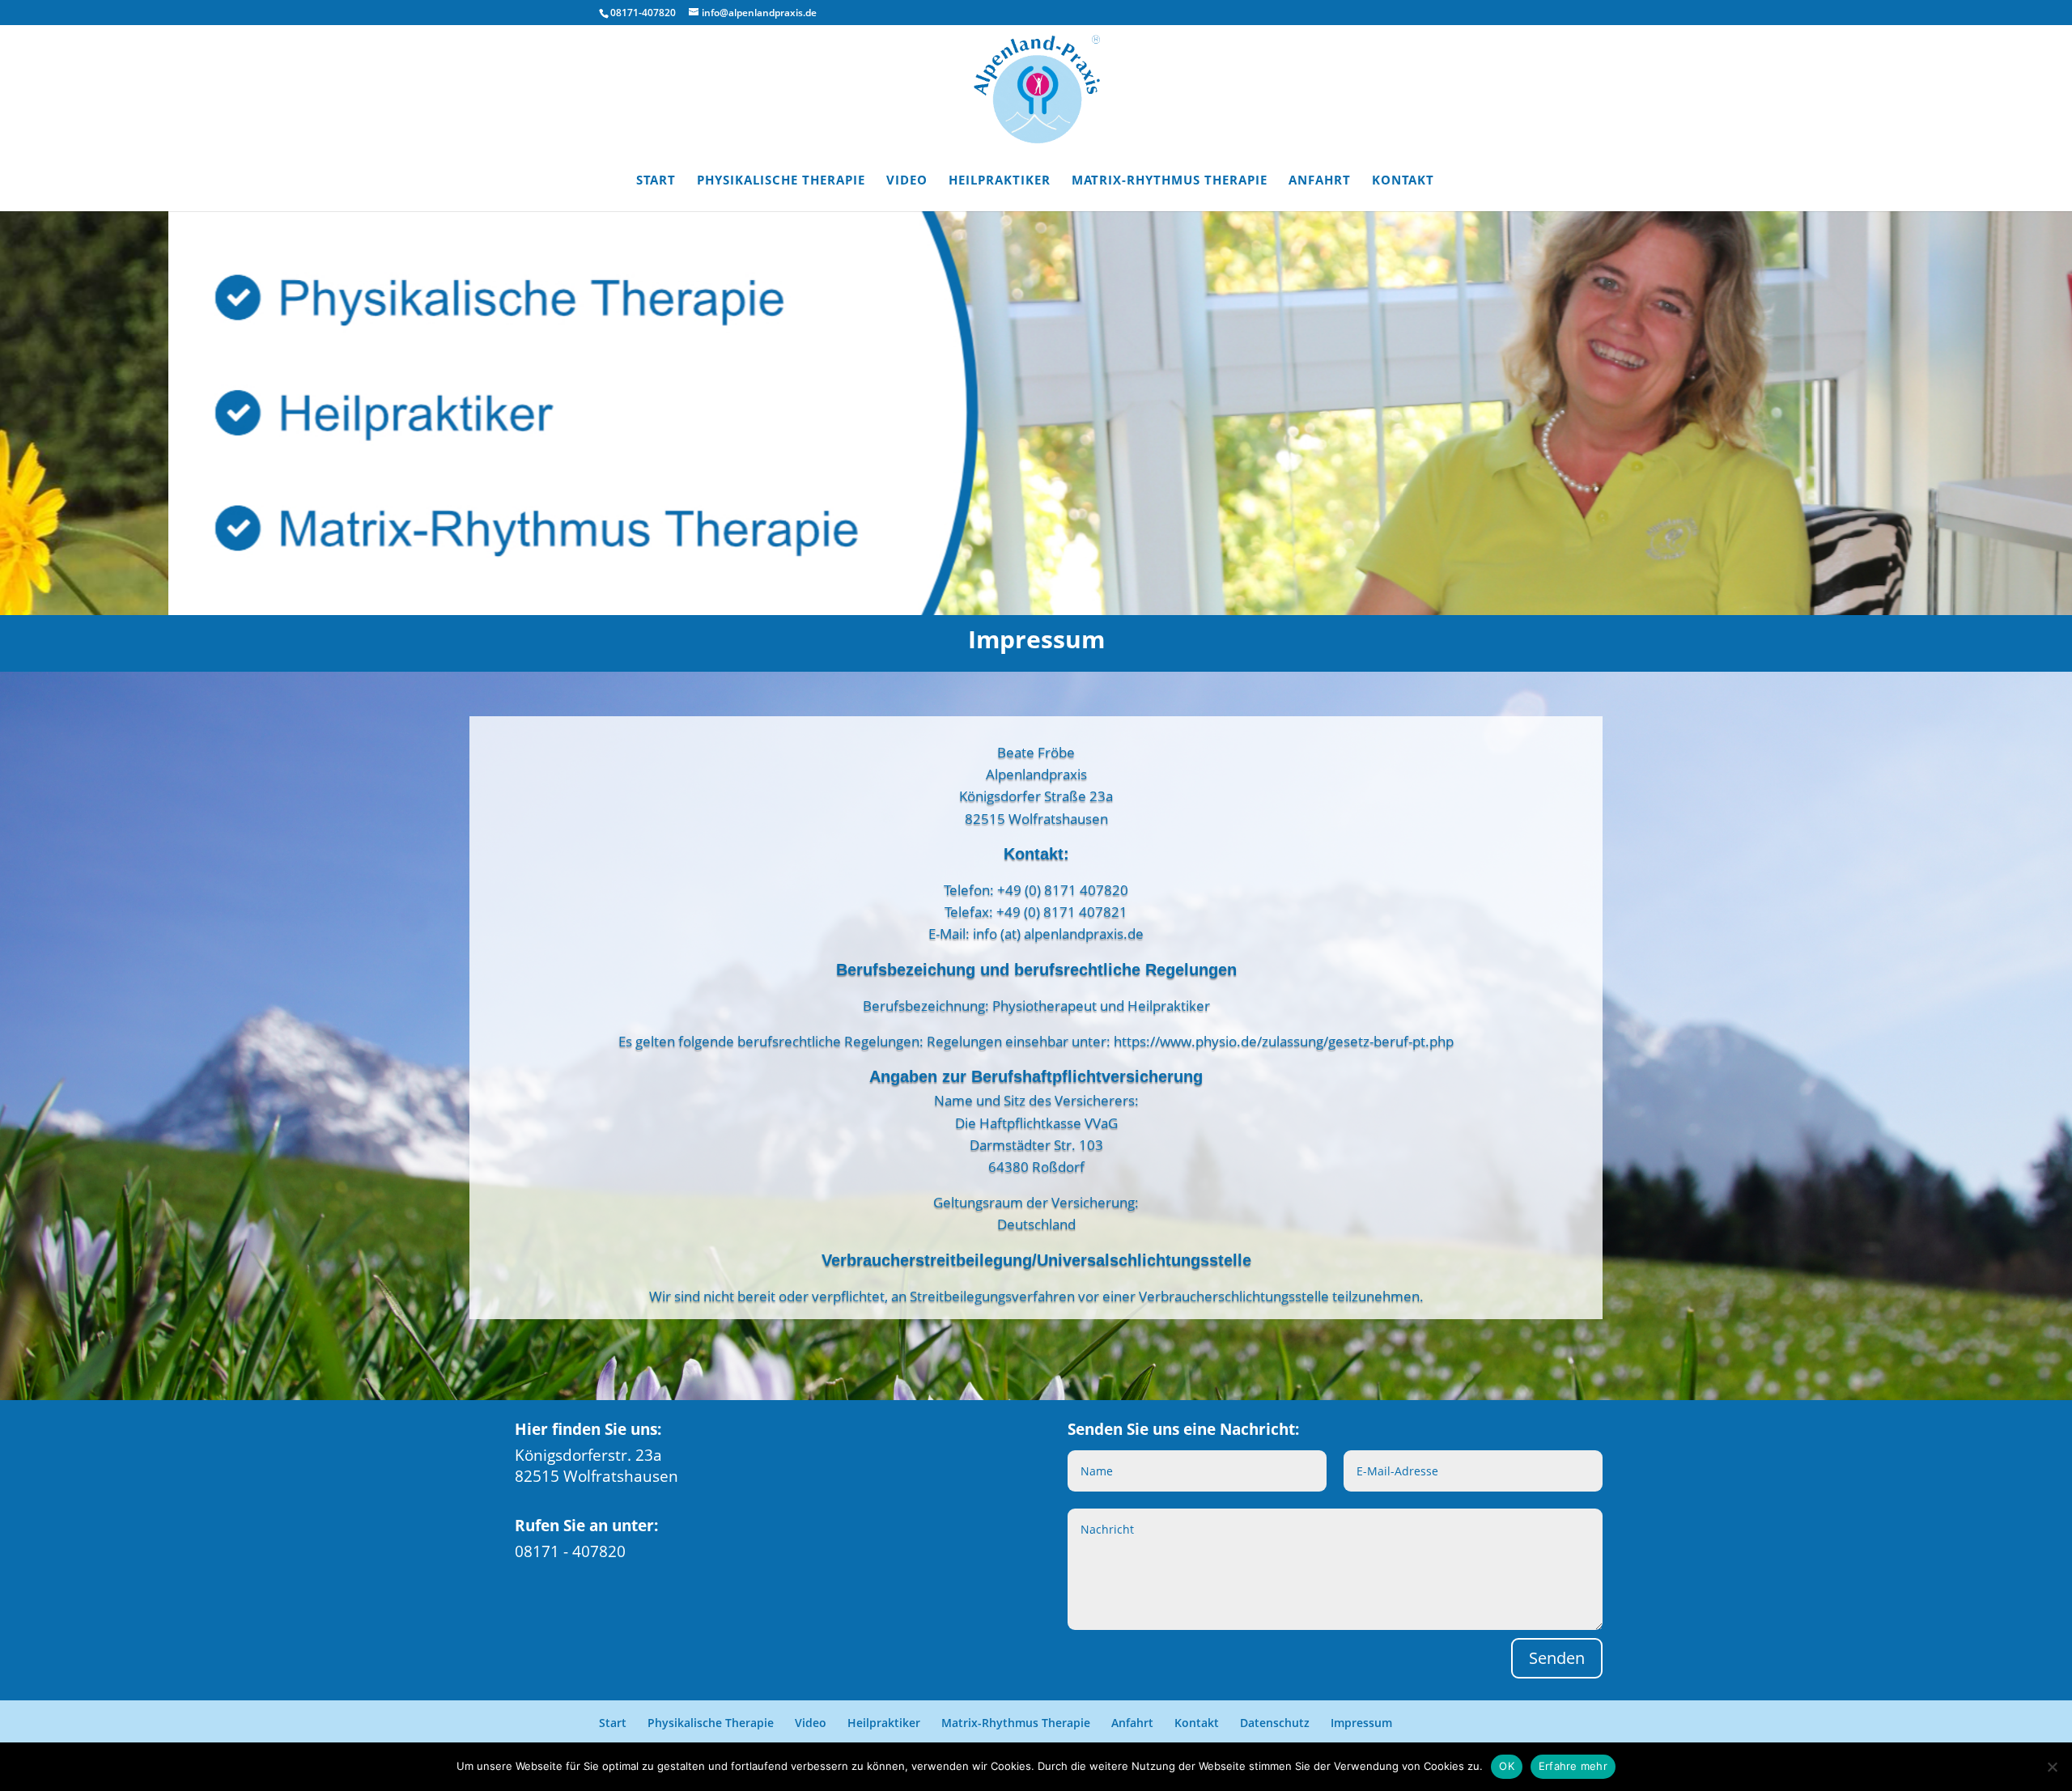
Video (907, 181)
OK (1507, 1766)
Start (656, 181)
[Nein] (2052, 1767)
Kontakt (1403, 181)
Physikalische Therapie (781, 181)
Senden (1557, 1658)
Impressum (1361, 1723)
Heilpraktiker (1000, 181)
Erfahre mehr (1573, 1766)
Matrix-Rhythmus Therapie (1170, 181)
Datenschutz (1275, 1723)
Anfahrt (1320, 181)
